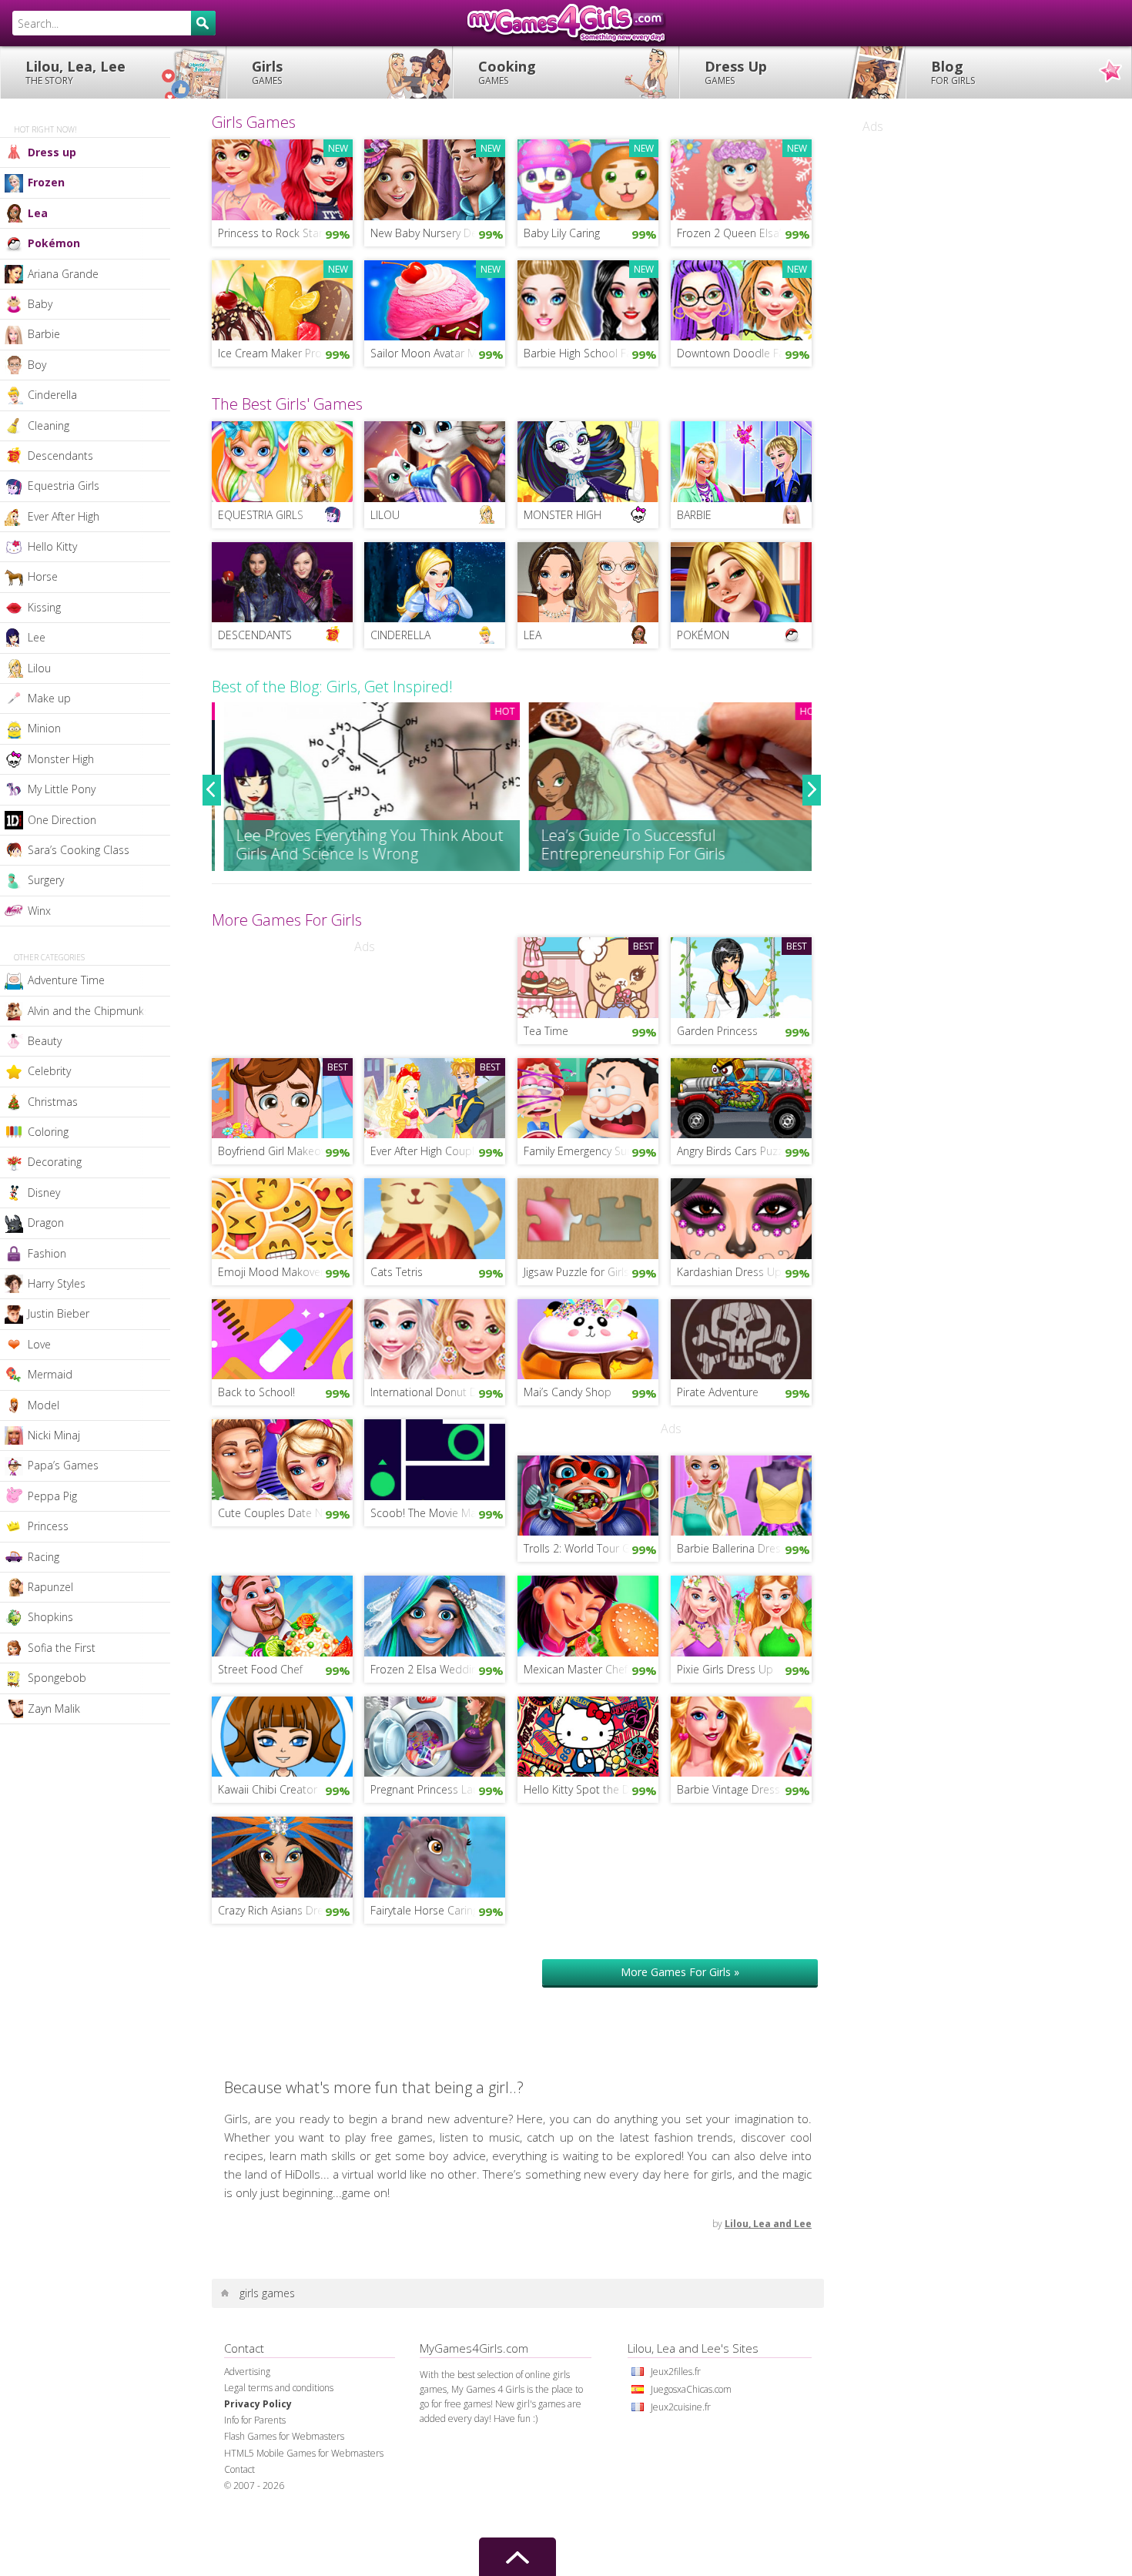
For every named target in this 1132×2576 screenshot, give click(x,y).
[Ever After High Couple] (435, 1097)
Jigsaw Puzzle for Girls (576, 1272)
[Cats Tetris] (435, 1217)
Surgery (46, 880)
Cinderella (52, 395)
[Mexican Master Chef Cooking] (588, 1615)
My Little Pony (62, 789)
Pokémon (54, 243)
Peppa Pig (52, 1496)
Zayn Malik (54, 1708)
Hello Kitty (52, 546)
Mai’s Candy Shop (568, 1392)
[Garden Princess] (741, 976)
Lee (37, 637)
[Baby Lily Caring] (588, 178)
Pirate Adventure (718, 1392)
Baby (40, 304)
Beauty (45, 1041)
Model (44, 1405)
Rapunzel (50, 1587)
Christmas (53, 1102)
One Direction (62, 820)
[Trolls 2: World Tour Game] (588, 1494)
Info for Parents (255, 2420)
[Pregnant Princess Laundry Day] (435, 1735)
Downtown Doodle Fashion (744, 353)
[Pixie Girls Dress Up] (741, 1615)
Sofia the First (62, 1648)
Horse (43, 576)
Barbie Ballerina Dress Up (740, 1548)
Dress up (52, 152)
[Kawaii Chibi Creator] (282, 1735)
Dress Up (736, 72)
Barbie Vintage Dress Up (737, 1789)
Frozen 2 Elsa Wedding (427, 1669)
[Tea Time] (588, 976)
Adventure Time (66, 980)
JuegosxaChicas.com (691, 2389)
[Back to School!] (282, 1338)
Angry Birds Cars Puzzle (734, 1151)
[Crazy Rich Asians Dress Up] (282, 1856)
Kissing (44, 607)
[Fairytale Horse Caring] (435, 1856)
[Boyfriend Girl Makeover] (282, 1097)
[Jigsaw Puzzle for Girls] (588, 1217)
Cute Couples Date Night (279, 1513)
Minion (44, 728)
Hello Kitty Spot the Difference (591, 1789)
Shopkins (50, 1617)
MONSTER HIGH (563, 515)
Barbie (44, 334)
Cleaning (49, 425)
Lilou (39, 668)
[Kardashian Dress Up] (741, 1217)
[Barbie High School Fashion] (588, 299)
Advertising (247, 2372)
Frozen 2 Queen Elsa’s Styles (744, 233)
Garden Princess (717, 1031)
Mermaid (50, 1374)
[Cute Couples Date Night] (282, 1458)
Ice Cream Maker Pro (270, 353)
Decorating (55, 1162)
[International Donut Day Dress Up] (435, 1338)
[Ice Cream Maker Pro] (282, 299)
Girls (267, 72)
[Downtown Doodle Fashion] (741, 299)
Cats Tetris (397, 1272)
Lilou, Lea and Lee (768, 2224)
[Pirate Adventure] (741, 1338)
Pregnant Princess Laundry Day (438, 1789)
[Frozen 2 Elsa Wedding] (435, 1615)
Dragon (46, 1223)
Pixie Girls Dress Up (725, 1669)
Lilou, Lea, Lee (75, 72)
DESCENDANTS (255, 635)
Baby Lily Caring (562, 233)
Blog (953, 72)
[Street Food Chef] (282, 1615)
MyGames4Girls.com (566, 23)
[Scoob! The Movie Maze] (435, 1458)
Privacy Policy (258, 2404)
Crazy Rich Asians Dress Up (285, 1910)
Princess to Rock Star (270, 233)
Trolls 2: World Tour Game (588, 1548)
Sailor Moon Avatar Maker (434, 353)
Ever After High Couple (425, 1151)
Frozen (46, 182)
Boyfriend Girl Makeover (277, 1151)
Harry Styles (57, 1283)
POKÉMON (703, 635)
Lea (38, 213)
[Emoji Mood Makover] (282, 1217)
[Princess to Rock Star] (282, 178)
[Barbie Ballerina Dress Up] (741, 1494)
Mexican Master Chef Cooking (591, 1669)
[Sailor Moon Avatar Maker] (435, 299)
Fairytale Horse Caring (424, 1910)
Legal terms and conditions (279, 2388)
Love (39, 1344)
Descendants (60, 456)
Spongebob (57, 1678)
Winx (39, 911)
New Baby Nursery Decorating (438, 233)
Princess (48, 1526)
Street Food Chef (260, 1669)
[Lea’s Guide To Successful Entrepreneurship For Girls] (665, 787)
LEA (533, 635)
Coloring (48, 1132)
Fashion (47, 1253)
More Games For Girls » (680, 1972)
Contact (239, 2469)
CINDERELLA (400, 635)
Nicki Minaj (54, 1435)
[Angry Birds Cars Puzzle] (741, 1097)
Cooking (507, 72)
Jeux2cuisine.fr (681, 2407)
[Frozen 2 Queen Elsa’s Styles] (741, 178)
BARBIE (694, 515)
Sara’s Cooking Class (79, 850)
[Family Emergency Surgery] (588, 1097)
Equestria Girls (64, 486)
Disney (44, 1193)
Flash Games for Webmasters (284, 2436)
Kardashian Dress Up (729, 1272)
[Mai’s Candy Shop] (588, 1338)
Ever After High (64, 516)
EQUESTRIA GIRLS (261, 515)
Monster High (61, 759)
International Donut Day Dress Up (438, 1392)
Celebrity (49, 1071)
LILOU (385, 515)
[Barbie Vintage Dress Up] (741, 1735)
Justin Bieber (59, 1313)
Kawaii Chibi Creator (268, 1789)
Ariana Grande (63, 274)
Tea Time (546, 1031)
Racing (44, 1557)
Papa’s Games (63, 1465)
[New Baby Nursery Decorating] (435, 178)
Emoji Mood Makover (271, 1272)
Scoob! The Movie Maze (429, 1513)
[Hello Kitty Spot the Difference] (588, 1735)
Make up (49, 698)
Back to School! (256, 1392)
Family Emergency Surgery (587, 1151)
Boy (37, 365)
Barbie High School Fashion (591, 353)
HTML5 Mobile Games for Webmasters (304, 2453)
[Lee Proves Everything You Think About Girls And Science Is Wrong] (360, 787)
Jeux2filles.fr (676, 2372)
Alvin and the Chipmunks (89, 1011)
